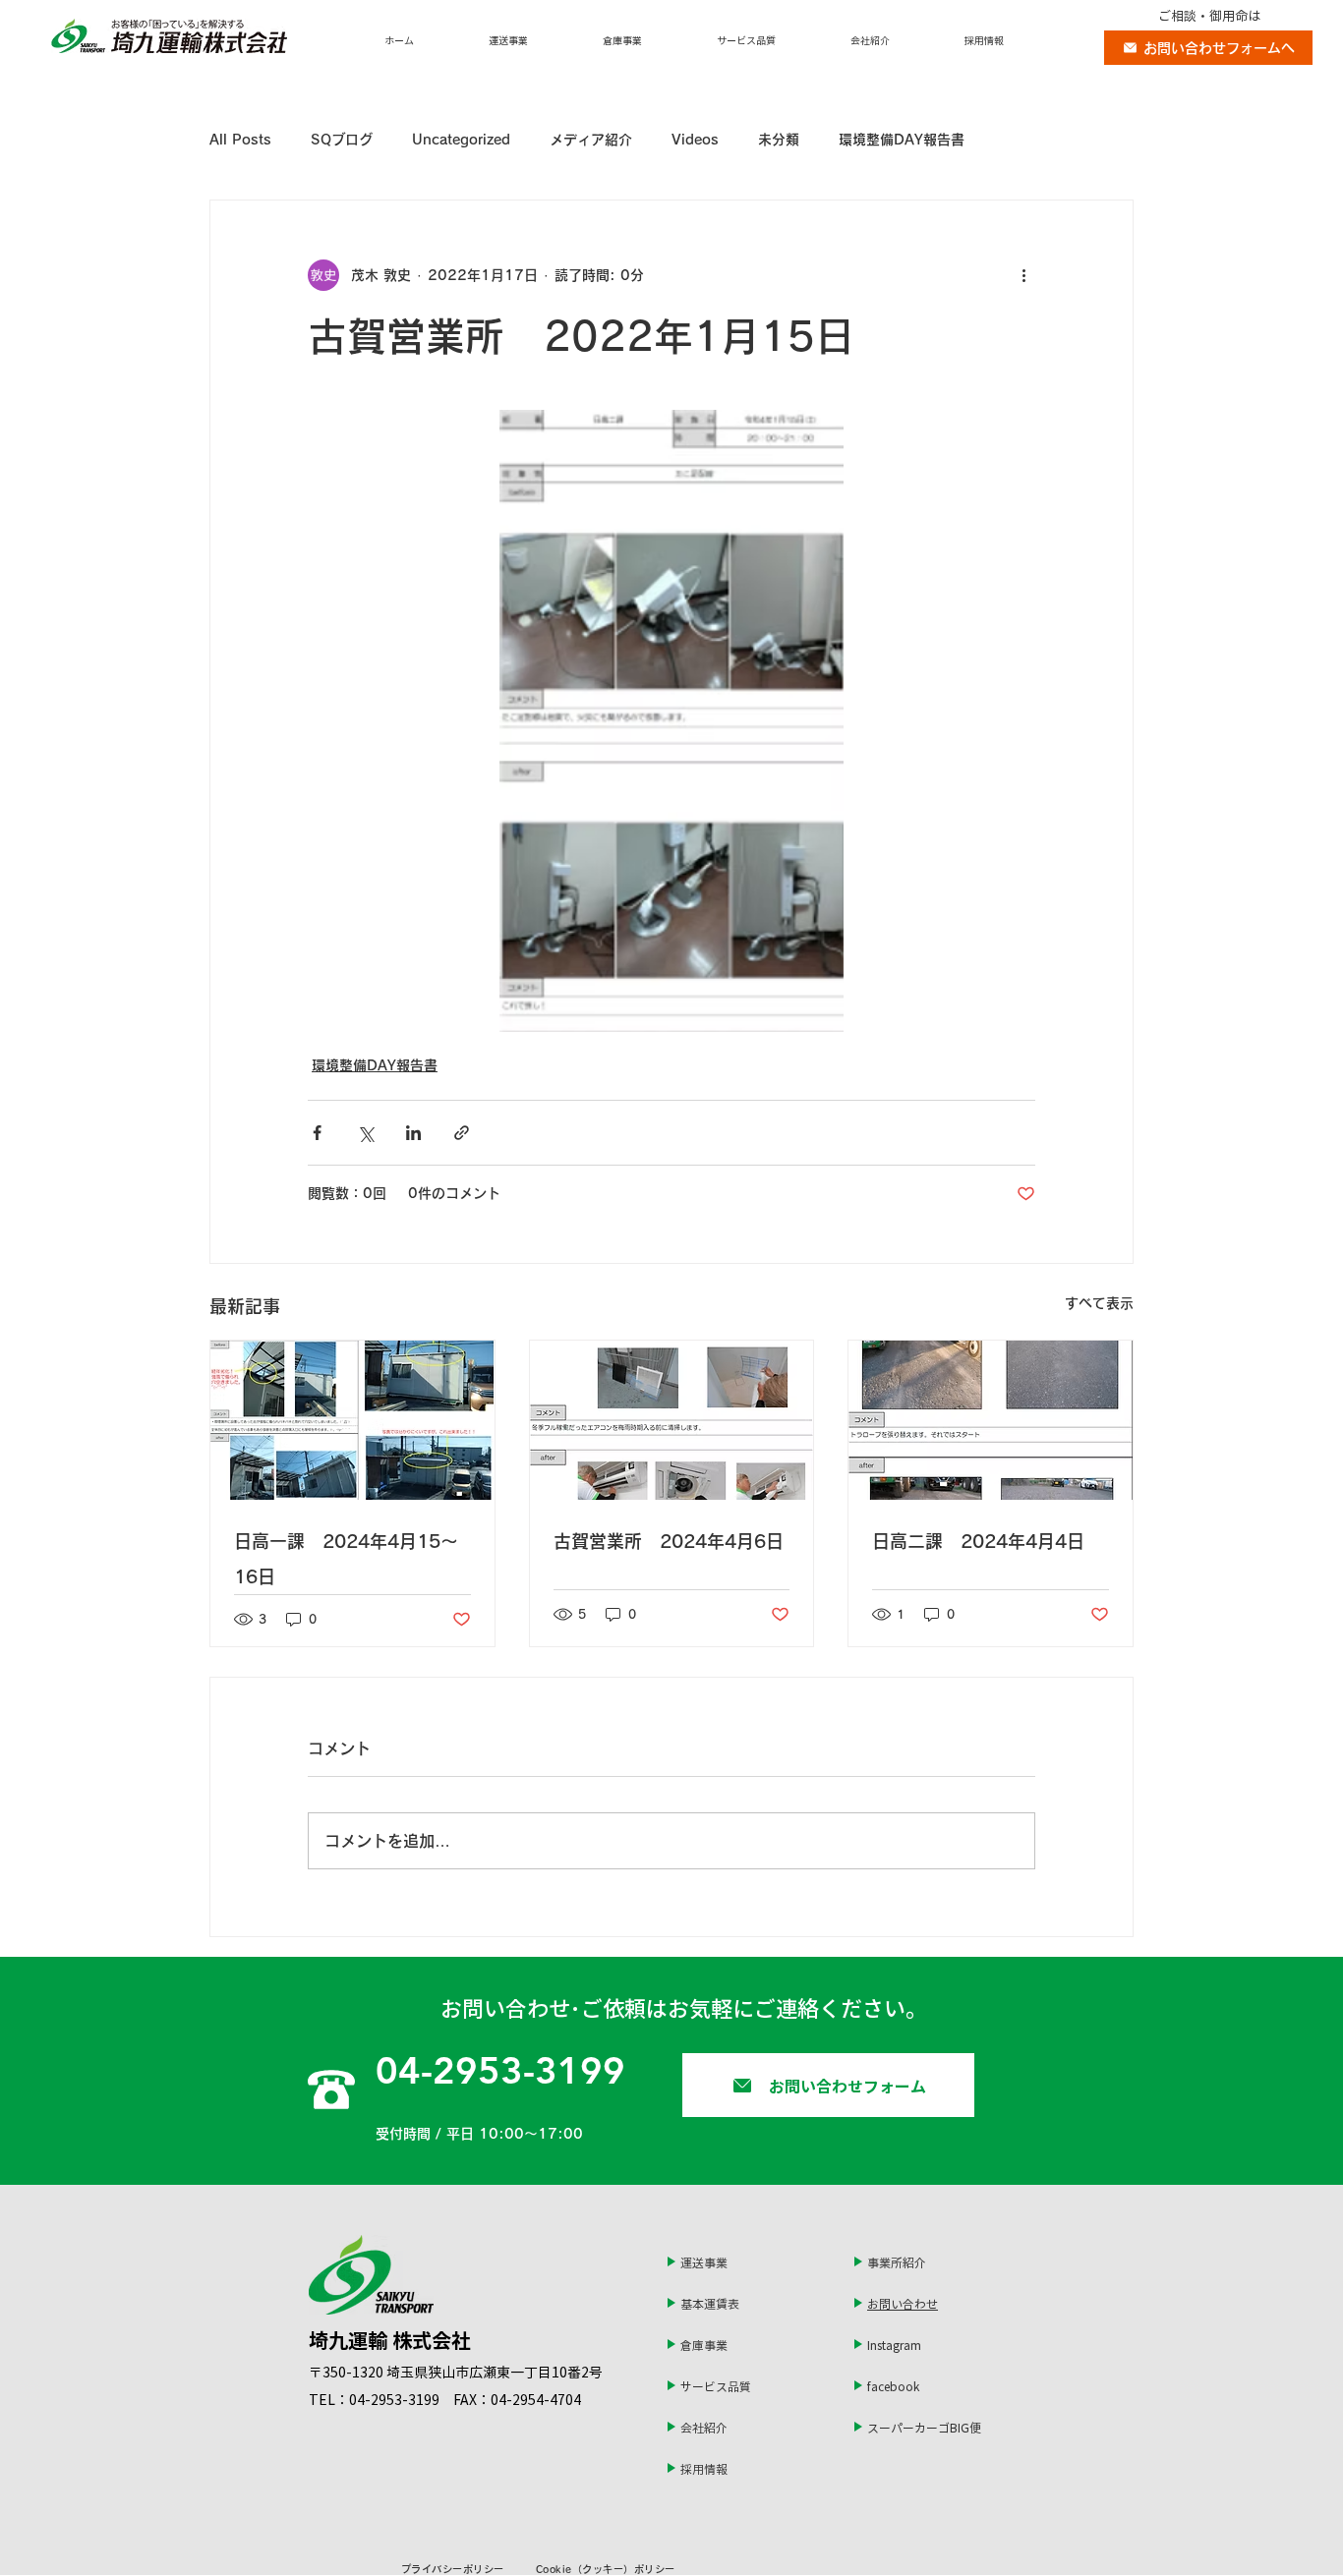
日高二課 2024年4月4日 (978, 1541)
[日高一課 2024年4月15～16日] (352, 1420)
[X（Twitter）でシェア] (365, 1133)
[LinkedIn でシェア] (413, 1133)
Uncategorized (461, 140)
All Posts (240, 140)
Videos (695, 140)
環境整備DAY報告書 (902, 140)
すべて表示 (1099, 1303)
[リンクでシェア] (462, 1133)
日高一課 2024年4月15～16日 (346, 1559)
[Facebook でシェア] (317, 1133)
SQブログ (342, 140)
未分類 (779, 140)
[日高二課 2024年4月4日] (991, 1420)
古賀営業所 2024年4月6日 (669, 1541)
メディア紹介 (591, 140)
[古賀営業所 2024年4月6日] (672, 1420)
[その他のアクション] (1023, 275)
